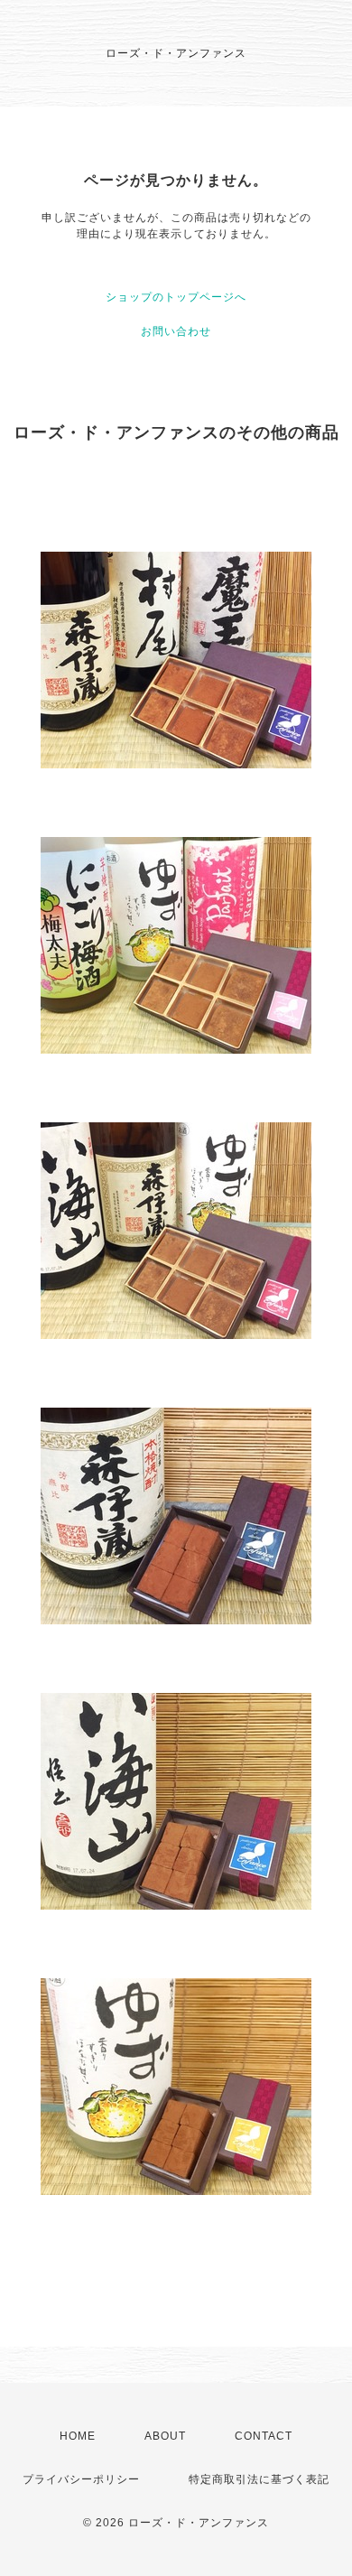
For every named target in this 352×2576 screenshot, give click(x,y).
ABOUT (165, 2436)
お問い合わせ (176, 331)
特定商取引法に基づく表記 (259, 2479)
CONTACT (264, 2436)
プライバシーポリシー (81, 2479)
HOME (78, 2436)
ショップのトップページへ (176, 297)
